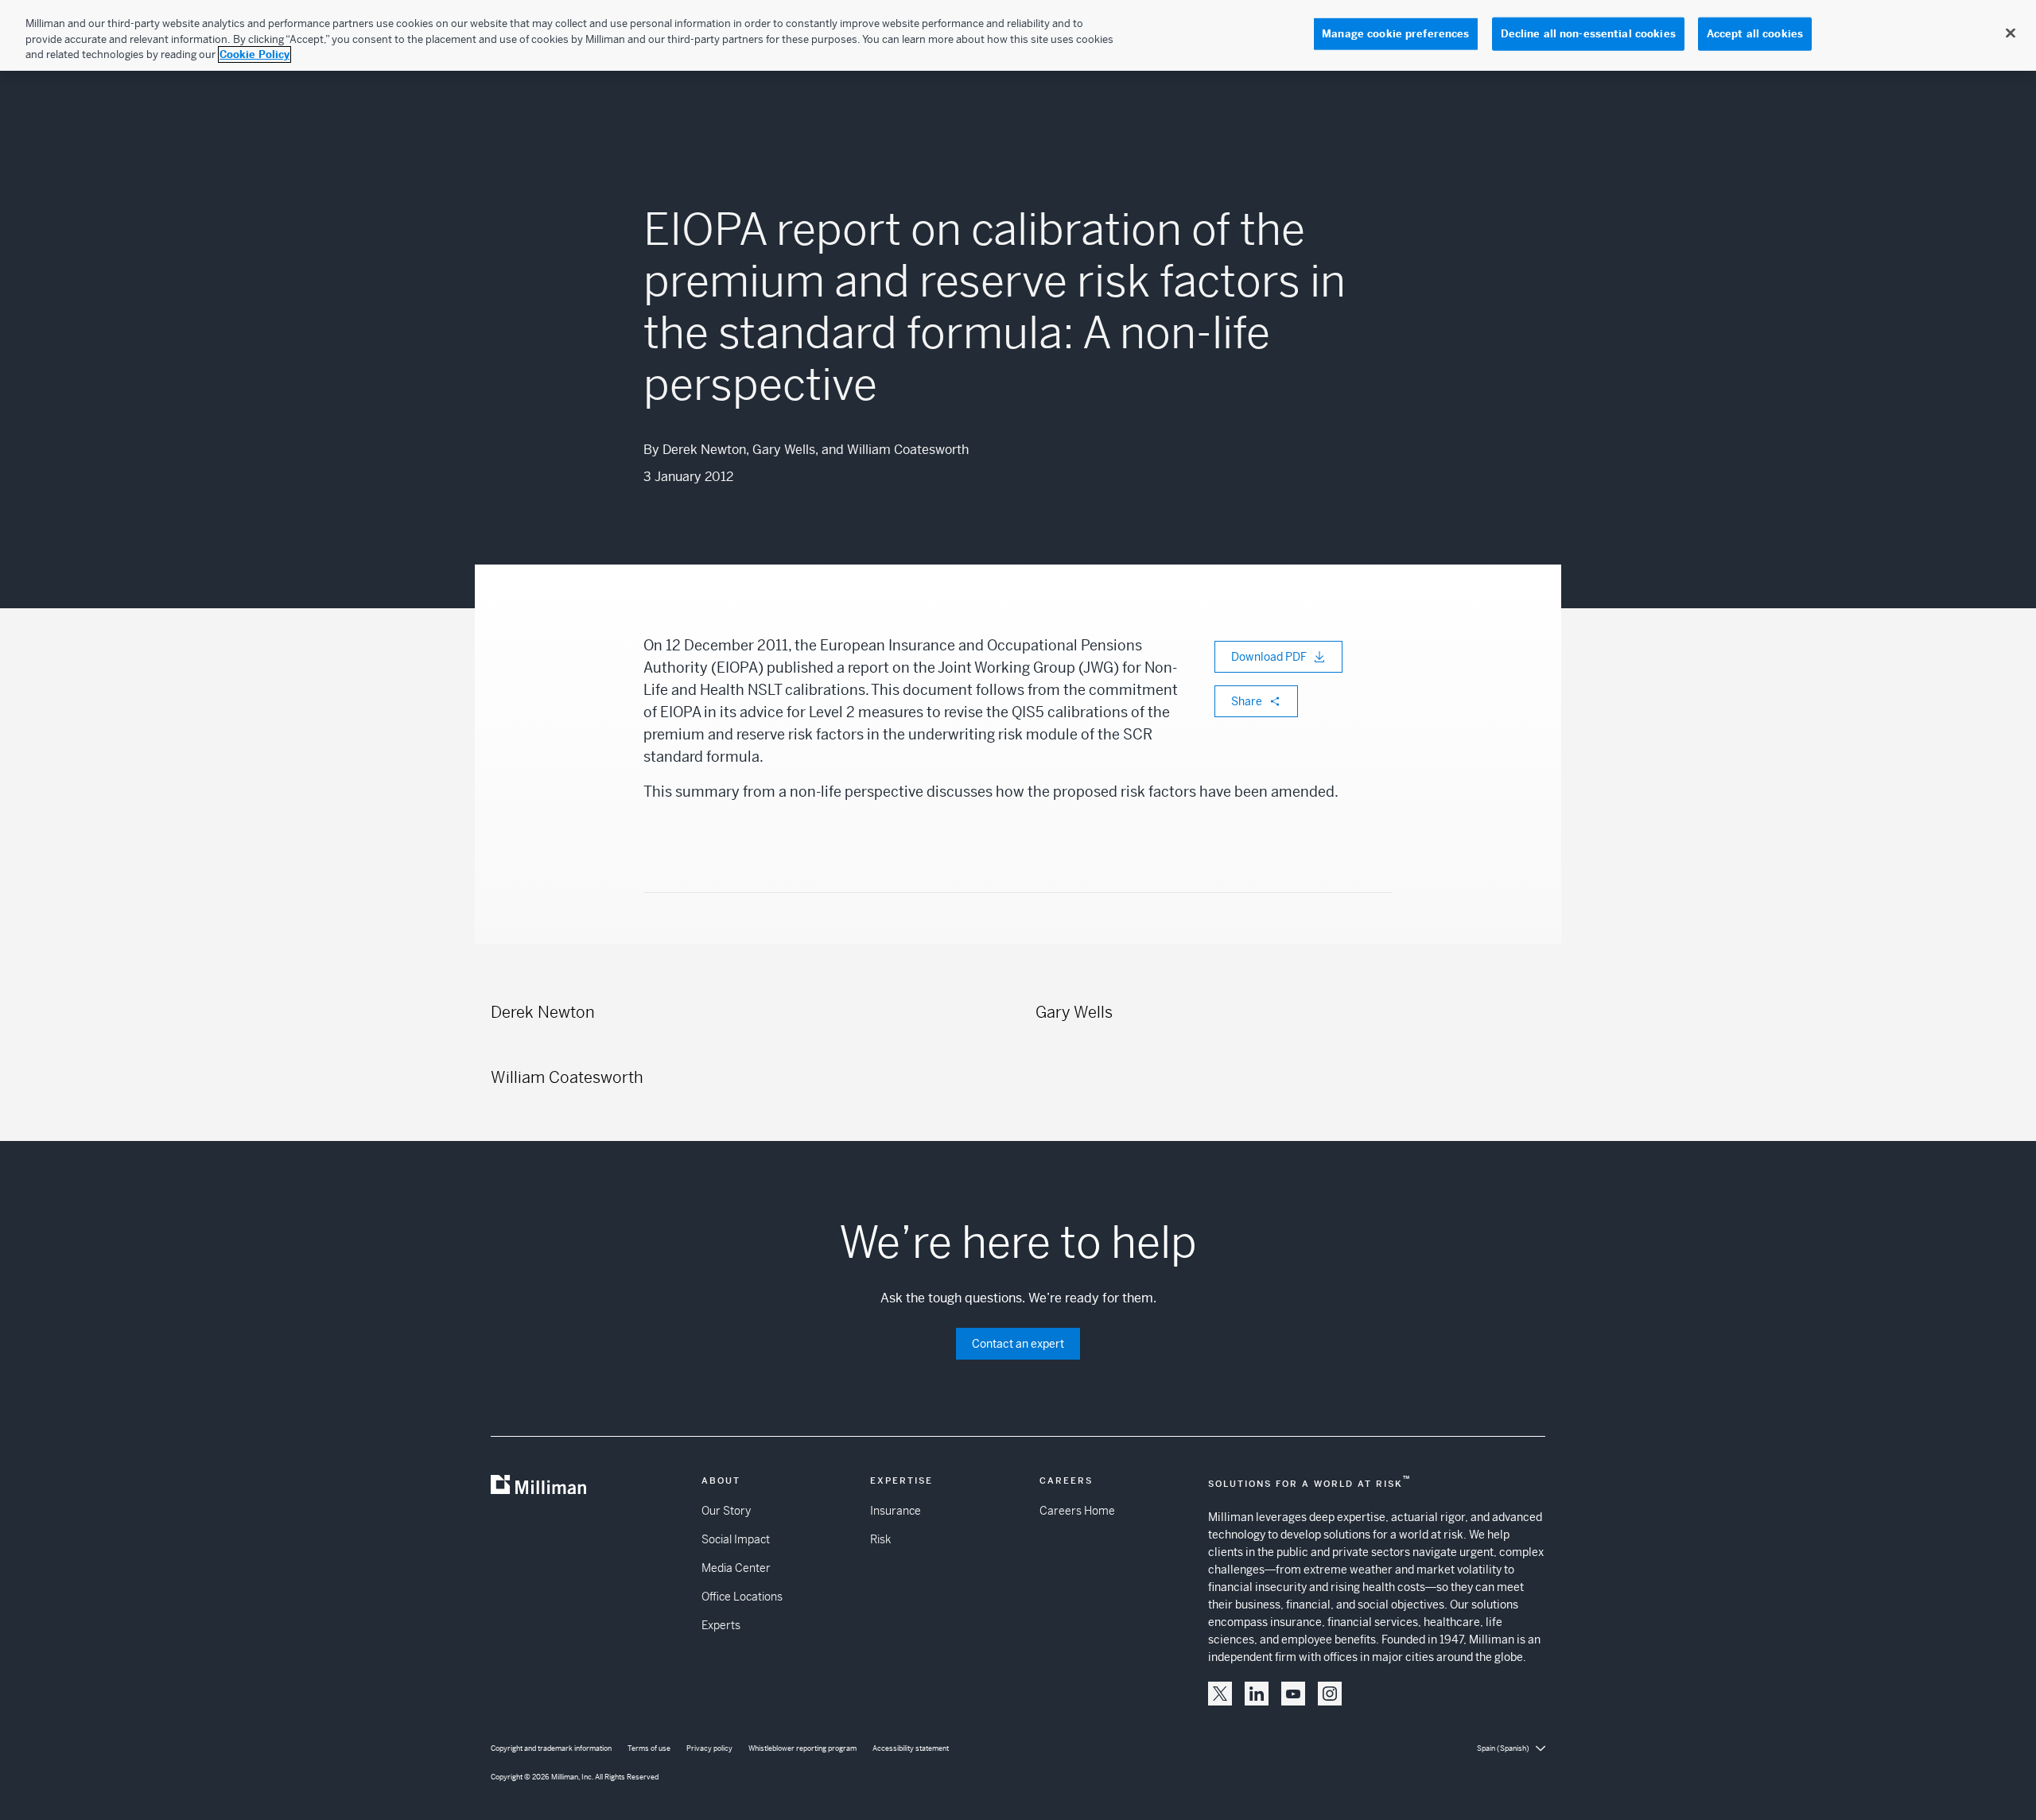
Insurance (896, 1511)
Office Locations (742, 1597)
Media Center (736, 1568)
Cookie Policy (254, 54)
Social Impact (736, 1539)
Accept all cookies (1755, 34)
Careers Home (1077, 1511)
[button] (1220, 1694)
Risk (880, 1539)
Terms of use (649, 1748)
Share (1247, 701)
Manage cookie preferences (1395, 34)
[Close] (2011, 33)
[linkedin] (1257, 1694)
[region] (1018, 35)
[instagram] (1330, 1694)
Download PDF (1269, 657)
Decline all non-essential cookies (1588, 34)
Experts (721, 1625)
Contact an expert (1018, 1344)
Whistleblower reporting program (802, 1748)
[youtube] (1293, 1694)
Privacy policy (709, 1748)
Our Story (726, 1511)
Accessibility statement (911, 1748)
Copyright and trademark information (551, 1748)
